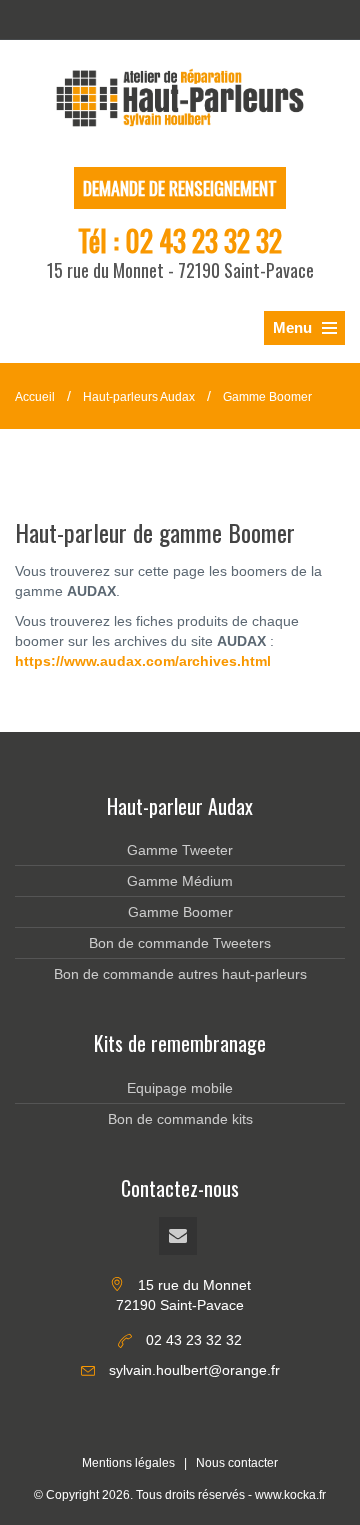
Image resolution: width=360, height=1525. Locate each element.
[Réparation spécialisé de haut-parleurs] (180, 98)
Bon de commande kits (180, 1119)
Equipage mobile (180, 1088)
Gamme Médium (180, 881)
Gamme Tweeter (180, 850)
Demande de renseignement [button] (180, 188)
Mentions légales (128, 1463)
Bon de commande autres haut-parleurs (180, 974)
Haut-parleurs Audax (139, 397)
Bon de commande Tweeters (180, 943)
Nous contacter (237, 1463)
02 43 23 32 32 (203, 240)
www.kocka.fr (290, 1495)
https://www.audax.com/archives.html (143, 661)
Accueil (35, 397)
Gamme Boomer (267, 397)
